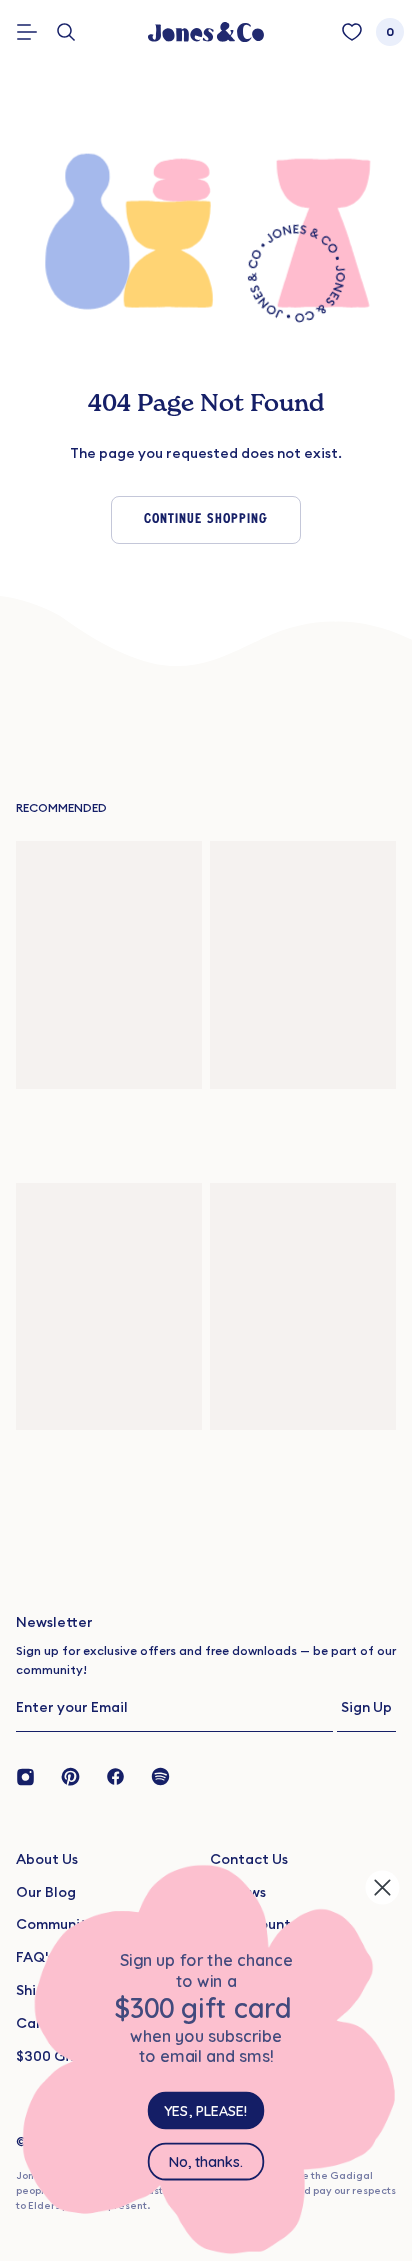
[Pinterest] (70, 1775)
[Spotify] (160, 1775)
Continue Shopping (206, 519)
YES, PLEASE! (205, 2111)
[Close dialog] (383, 1888)
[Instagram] (32, 1775)
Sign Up (366, 1707)
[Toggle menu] (27, 32)
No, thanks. (206, 2162)
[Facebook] (115, 1775)
